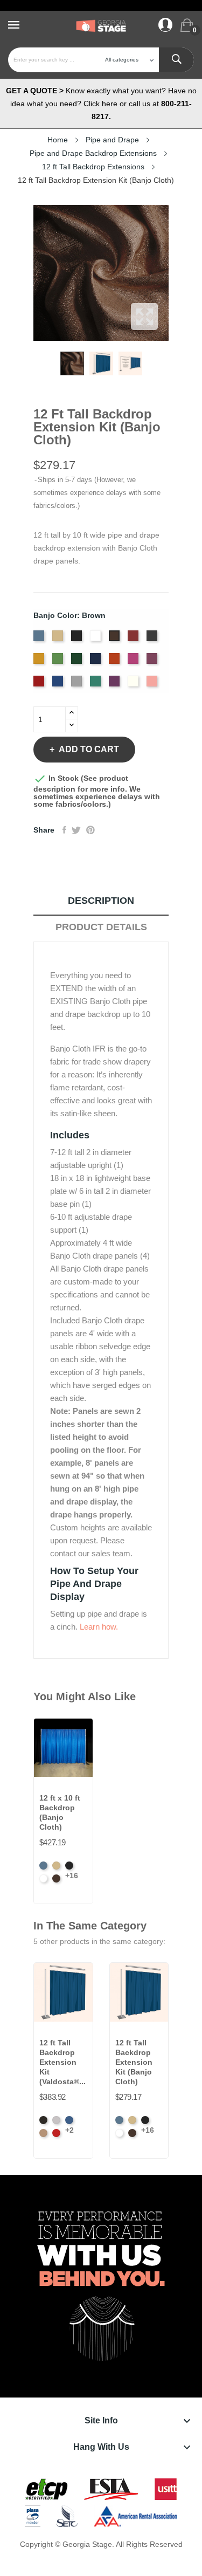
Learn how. (99, 1627)
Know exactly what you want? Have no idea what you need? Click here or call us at (101, 104)
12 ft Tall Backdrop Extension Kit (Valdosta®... (62, 2062)
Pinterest (90, 830)
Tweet (76, 830)
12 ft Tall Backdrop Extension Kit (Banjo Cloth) (134, 2062)
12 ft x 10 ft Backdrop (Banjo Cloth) (60, 1812)
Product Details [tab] (101, 927)
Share (64, 830)
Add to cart (89, 749)
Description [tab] (101, 901)
